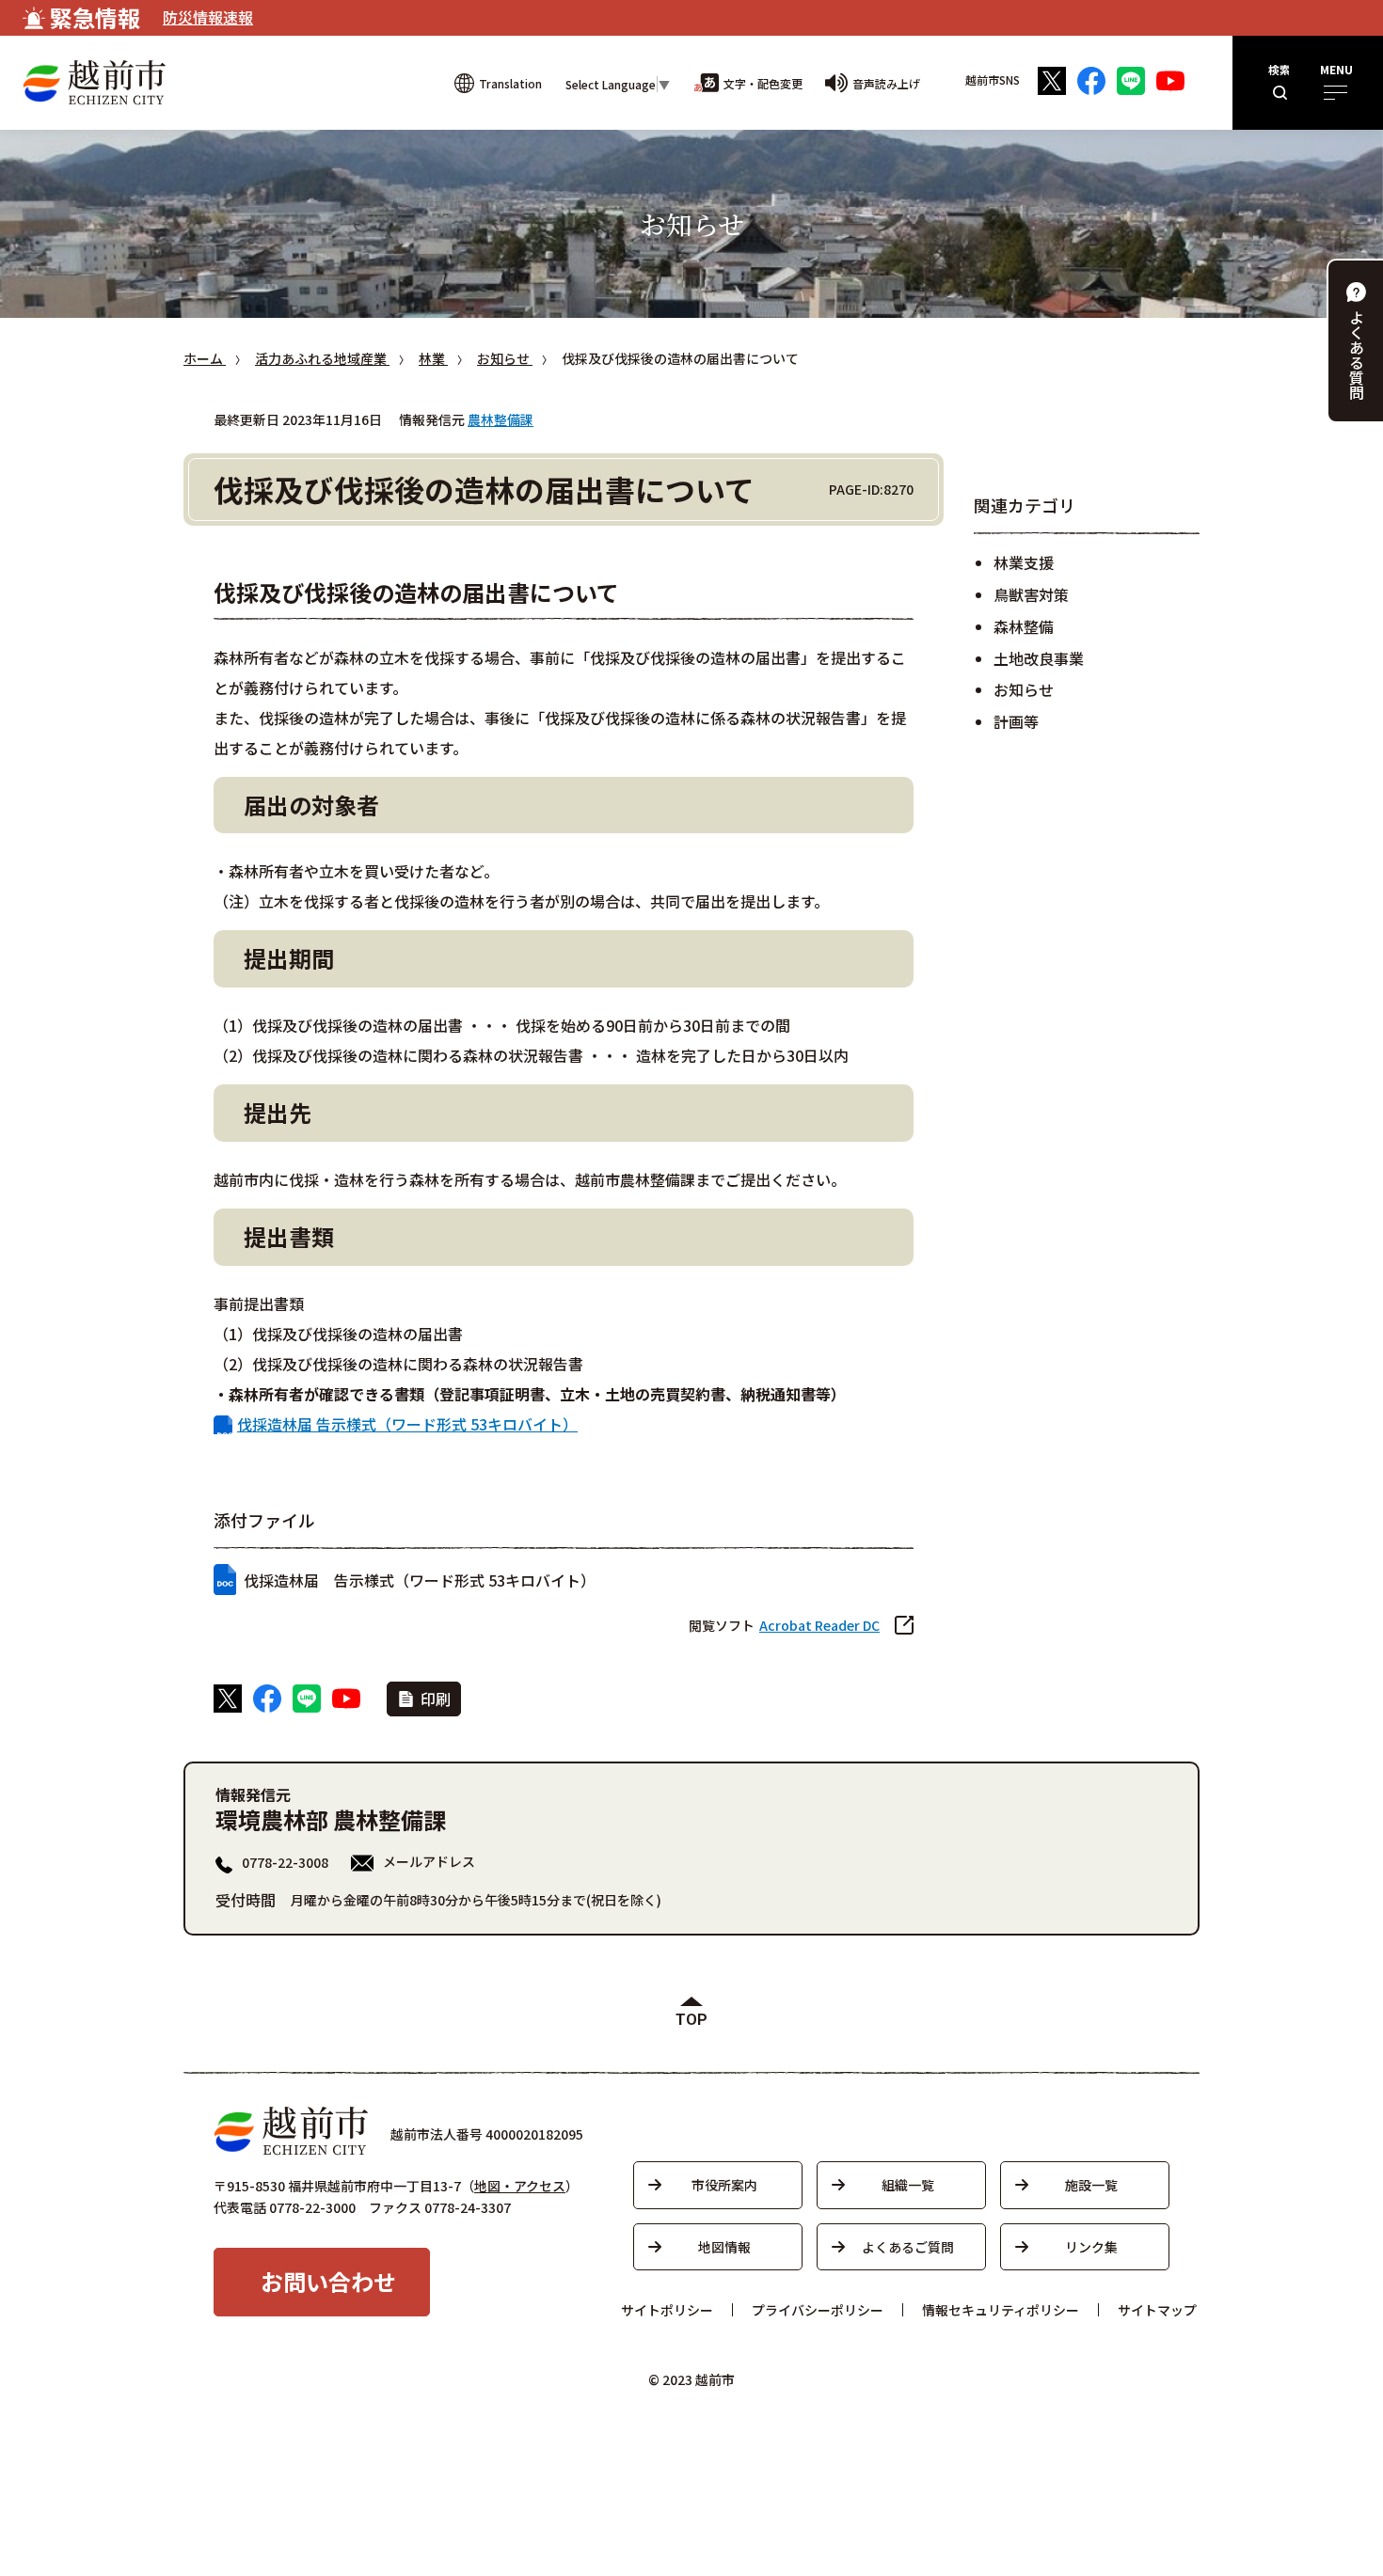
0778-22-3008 (285, 1862)
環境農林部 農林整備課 (331, 1819)
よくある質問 (1357, 355)
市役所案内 (724, 2185)
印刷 (436, 1699)
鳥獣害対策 (1031, 594)
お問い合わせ (328, 2281)
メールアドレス (429, 1861)
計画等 (1016, 721)
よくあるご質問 (908, 2247)
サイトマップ (1157, 2310)
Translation (510, 83)
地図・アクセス (520, 2186)
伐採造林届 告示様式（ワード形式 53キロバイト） (407, 1424)
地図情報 (724, 2247)
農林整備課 (501, 419)
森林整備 (1024, 626)
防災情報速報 (208, 17)
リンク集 (1091, 2247)
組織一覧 (908, 2185)
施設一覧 (1091, 2185)
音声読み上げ (886, 83)
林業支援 (1024, 562)
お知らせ (1024, 689)
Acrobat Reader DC (819, 1625)
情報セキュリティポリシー (1001, 2310)
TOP (691, 2020)
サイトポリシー (667, 2310)
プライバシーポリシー (818, 2310)
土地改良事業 (1039, 658)
